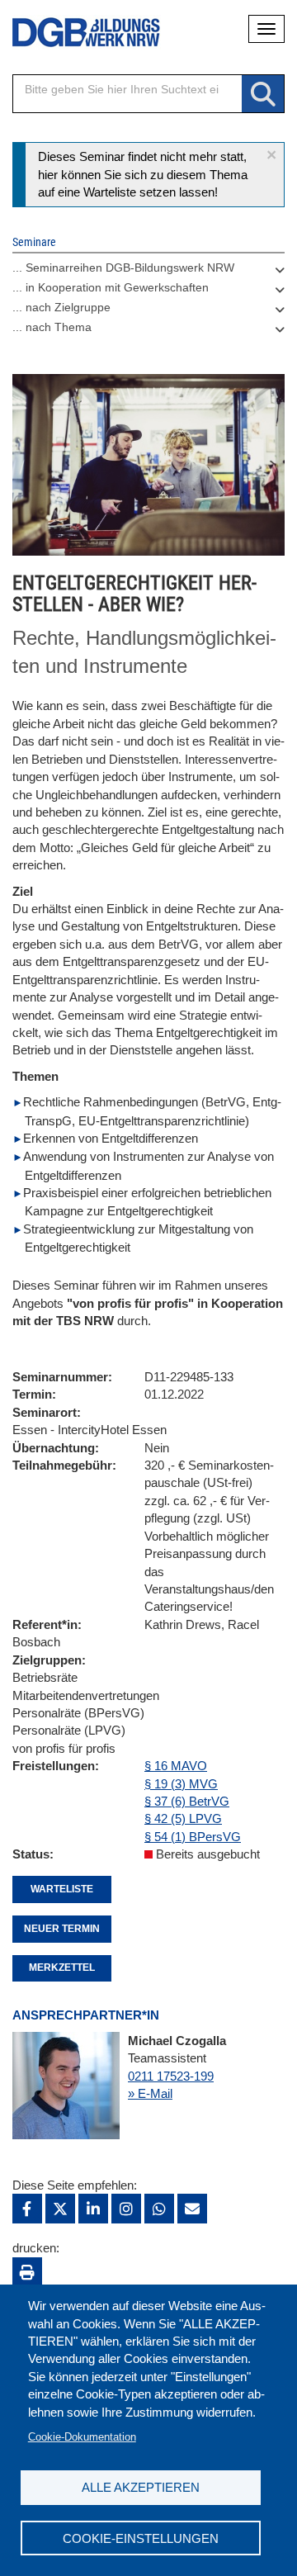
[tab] (148, 272)
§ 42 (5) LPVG (183, 1818)
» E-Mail (150, 2093)
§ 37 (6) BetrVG (187, 1801)
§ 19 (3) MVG (181, 1784)
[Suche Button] (263, 95)
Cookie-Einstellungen (141, 2538)
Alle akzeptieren (141, 2487)
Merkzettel (62, 1968)
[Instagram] (126, 2209)
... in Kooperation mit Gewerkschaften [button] (111, 287)
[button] (271, 155)
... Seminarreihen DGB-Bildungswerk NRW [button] (123, 268)
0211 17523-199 (171, 2076)
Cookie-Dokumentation (82, 2437)
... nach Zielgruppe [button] (61, 307)
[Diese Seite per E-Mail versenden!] (192, 2209)
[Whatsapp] (159, 2209)
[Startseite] (74, 33)
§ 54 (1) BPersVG (193, 1837)
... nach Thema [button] (52, 327)
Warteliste (62, 1889)
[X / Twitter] (60, 2209)
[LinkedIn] (93, 2209)
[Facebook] (27, 2209)
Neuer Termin (62, 1929)
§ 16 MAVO (176, 1766)
